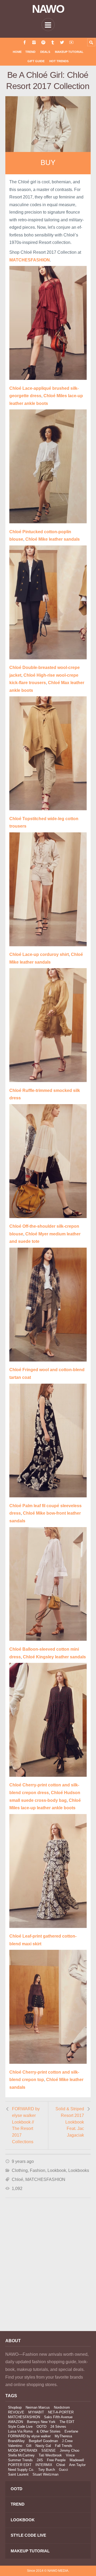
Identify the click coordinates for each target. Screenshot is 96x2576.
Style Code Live (20, 2427)
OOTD (41, 2427)
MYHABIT (36, 2412)
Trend (30, 52)
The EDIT (67, 2422)
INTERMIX (44, 2465)
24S (40, 2460)
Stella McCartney (21, 2455)
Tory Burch (47, 2470)
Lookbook (57, 2170)
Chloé (17, 2179)
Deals (45, 52)
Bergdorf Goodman (43, 2441)
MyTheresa (63, 2436)
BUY (48, 163)
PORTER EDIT (20, 2465)
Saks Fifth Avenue (58, 2417)
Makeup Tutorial (69, 52)
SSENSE (49, 2450)
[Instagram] (34, 42)
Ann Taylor (77, 2465)
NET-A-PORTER (61, 2412)
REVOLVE (16, 2412)
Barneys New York (41, 2422)
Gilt (29, 2446)
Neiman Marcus (38, 2407)
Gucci (63, 2470)
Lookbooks (79, 2170)
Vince (70, 2455)
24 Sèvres (58, 2427)
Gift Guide (36, 61)
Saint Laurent (18, 2474)
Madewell (77, 2460)
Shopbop (15, 2407)
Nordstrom (62, 2407)
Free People (56, 2460)
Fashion (38, 2170)
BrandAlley (16, 2441)
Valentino (15, 2446)
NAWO (48, 9)
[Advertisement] (48, 2272)
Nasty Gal (43, 2446)
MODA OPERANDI (23, 2450)
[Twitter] (62, 42)
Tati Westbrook (50, 2455)
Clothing (20, 2170)
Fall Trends (64, 2446)
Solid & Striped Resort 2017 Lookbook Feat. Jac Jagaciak (70, 2122)
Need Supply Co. (21, 2470)
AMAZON (15, 2422)
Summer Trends (20, 2460)
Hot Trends (59, 61)
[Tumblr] (53, 42)
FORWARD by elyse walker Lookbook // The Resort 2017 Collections (26, 2125)
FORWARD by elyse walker (29, 2436)
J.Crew (67, 2441)
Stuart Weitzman (45, 2474)
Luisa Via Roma (20, 2431)
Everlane (71, 2431)
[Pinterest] (43, 42)
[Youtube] (71, 42)
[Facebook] (25, 42)
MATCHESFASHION (45, 2179)
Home (17, 52)
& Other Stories (49, 2431)
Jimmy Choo (69, 2450)
